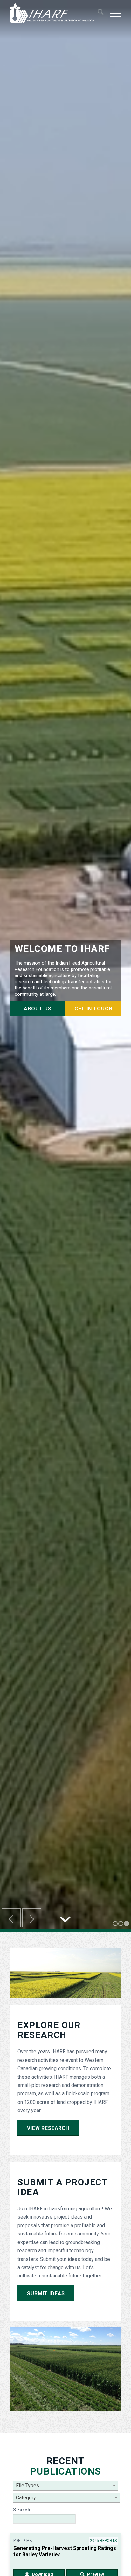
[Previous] (11, 1918)
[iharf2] (65, 1973)
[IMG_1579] (65, 2369)
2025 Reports (103, 2541)
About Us (38, 1009)
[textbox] (65, 2486)
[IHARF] (54, 13)
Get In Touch (93, 1009)
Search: (22, 2510)
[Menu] (112, 13)
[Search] (97, 13)
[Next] (32, 1918)
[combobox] (65, 2486)
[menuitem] (97, 13)
